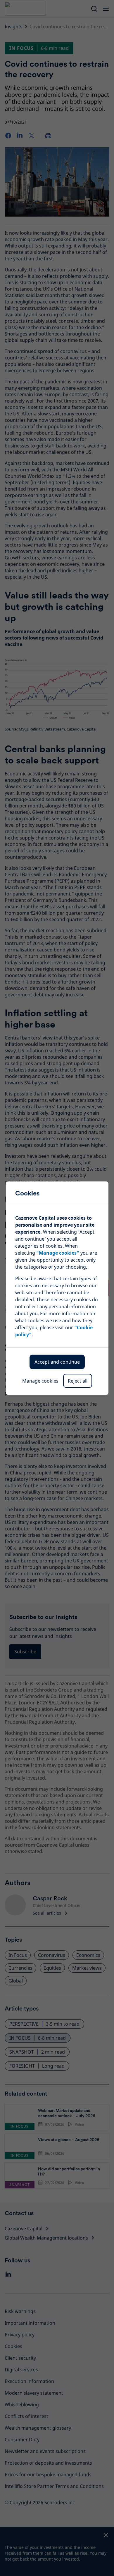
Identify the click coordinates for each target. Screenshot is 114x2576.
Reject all (78, 1381)
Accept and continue (57, 1362)
